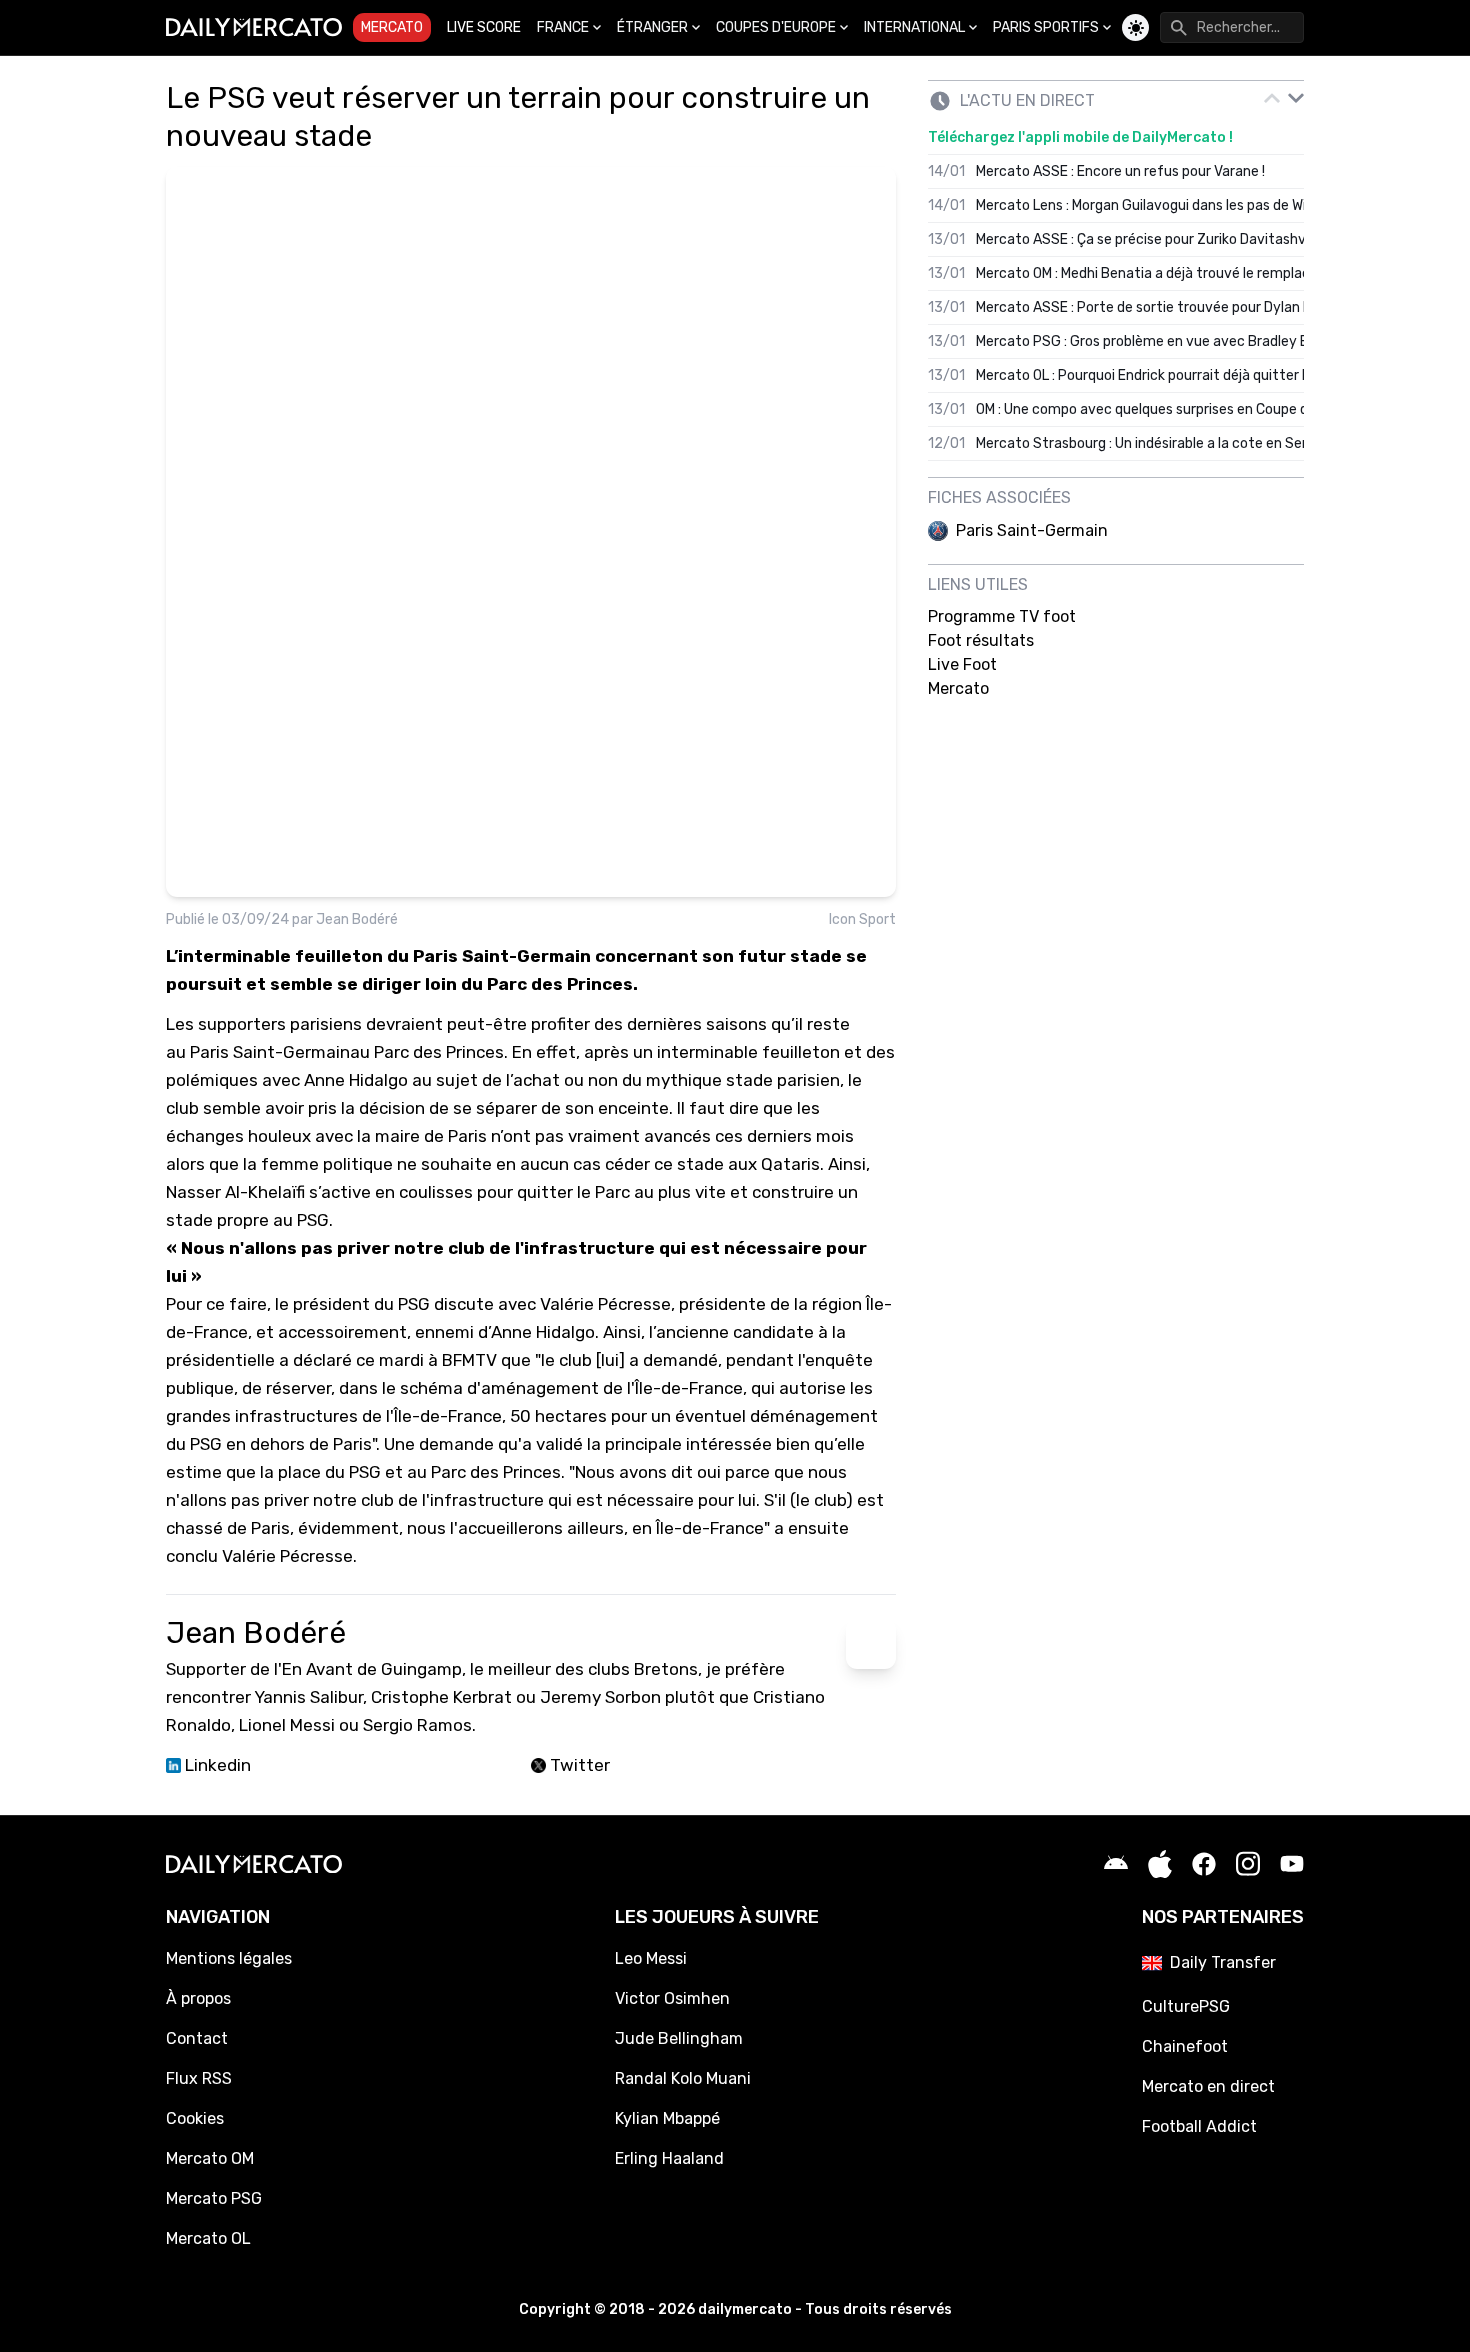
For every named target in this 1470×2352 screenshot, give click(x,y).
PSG (414, 1304)
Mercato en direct (1208, 2086)
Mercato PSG (214, 2198)
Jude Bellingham (679, 2038)
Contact (197, 2038)
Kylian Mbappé (667, 2118)
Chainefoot (1185, 2046)
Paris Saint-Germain (270, 1052)
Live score (484, 27)
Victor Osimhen (672, 1998)
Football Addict (1199, 2126)
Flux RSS (199, 2078)
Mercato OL (208, 2238)
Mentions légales (229, 1958)
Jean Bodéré (357, 919)
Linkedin (216, 1765)
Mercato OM (210, 2158)
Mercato (392, 27)
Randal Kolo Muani (683, 2078)
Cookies (195, 2118)
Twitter (578, 1765)
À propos (198, 1998)
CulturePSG (1186, 2006)
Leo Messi (651, 1958)
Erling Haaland (669, 2158)
